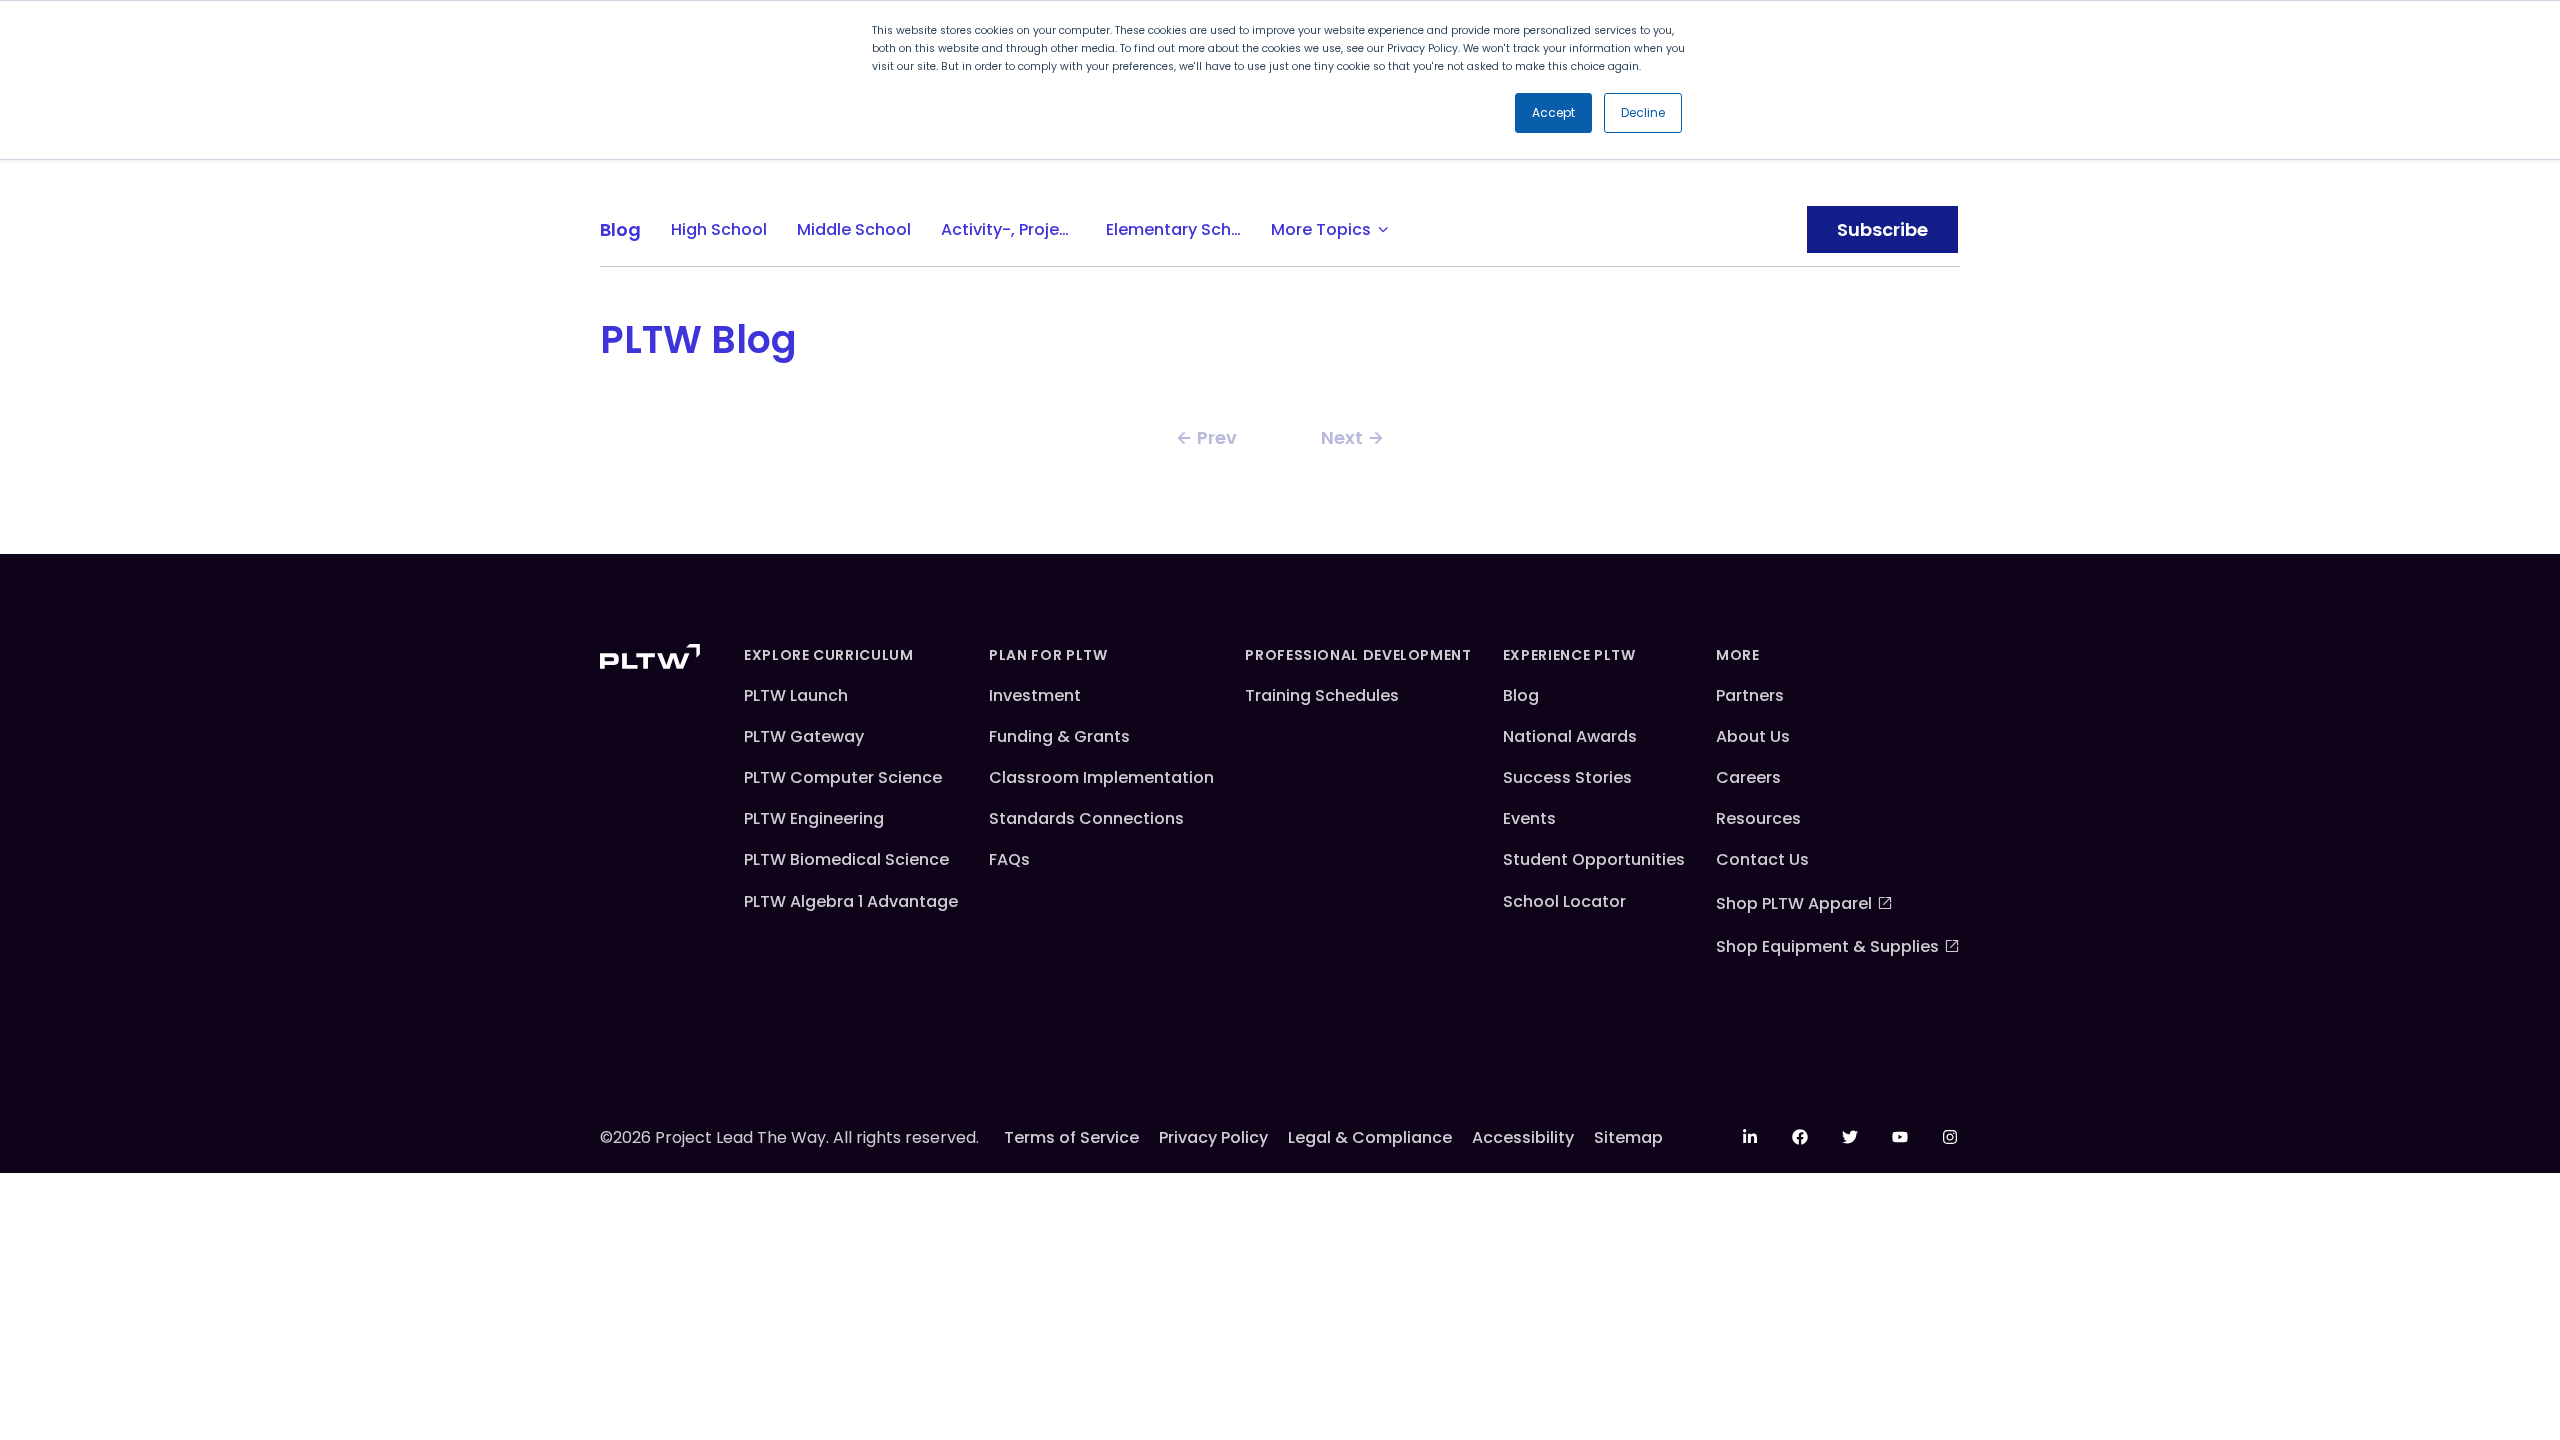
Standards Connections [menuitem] (1086, 818)
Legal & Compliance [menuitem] (1370, 1137)
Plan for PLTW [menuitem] (1048, 655)
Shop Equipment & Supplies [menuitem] (1827, 946)
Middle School (854, 229)
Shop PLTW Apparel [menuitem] (1794, 903)
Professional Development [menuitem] (1358, 655)
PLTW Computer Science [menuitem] (843, 777)
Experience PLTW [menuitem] (1569, 655)
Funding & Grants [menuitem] (1059, 736)
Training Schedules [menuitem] (1322, 695)
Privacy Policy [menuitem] (1213, 1137)
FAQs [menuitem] (1009, 859)
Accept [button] (1553, 112)
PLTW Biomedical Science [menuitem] (846, 859)
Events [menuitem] (1529, 818)
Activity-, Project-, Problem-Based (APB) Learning (1016, 229)
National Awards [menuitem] (1570, 736)
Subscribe (1882, 229)
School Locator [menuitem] (1564, 901)
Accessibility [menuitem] (1523, 1137)
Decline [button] (1643, 112)
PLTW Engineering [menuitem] (814, 818)
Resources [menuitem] (1758, 818)
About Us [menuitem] (1753, 736)
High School (719, 229)
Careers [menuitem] (1748, 777)
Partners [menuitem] (1750, 695)
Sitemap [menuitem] (1628, 1137)
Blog (620, 229)
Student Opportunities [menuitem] (1594, 859)
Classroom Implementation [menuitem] (1101, 777)
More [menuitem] (1738, 655)
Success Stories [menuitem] (1567, 777)
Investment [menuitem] (1035, 695)
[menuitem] (1750, 1137)
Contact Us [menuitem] (1762, 859)
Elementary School (1181, 229)
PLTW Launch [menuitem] (796, 695)
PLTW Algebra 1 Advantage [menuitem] (851, 901)
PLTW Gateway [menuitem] (804, 736)
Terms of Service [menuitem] (1071, 1137)
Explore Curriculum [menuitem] (829, 655)
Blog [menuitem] (1521, 695)
